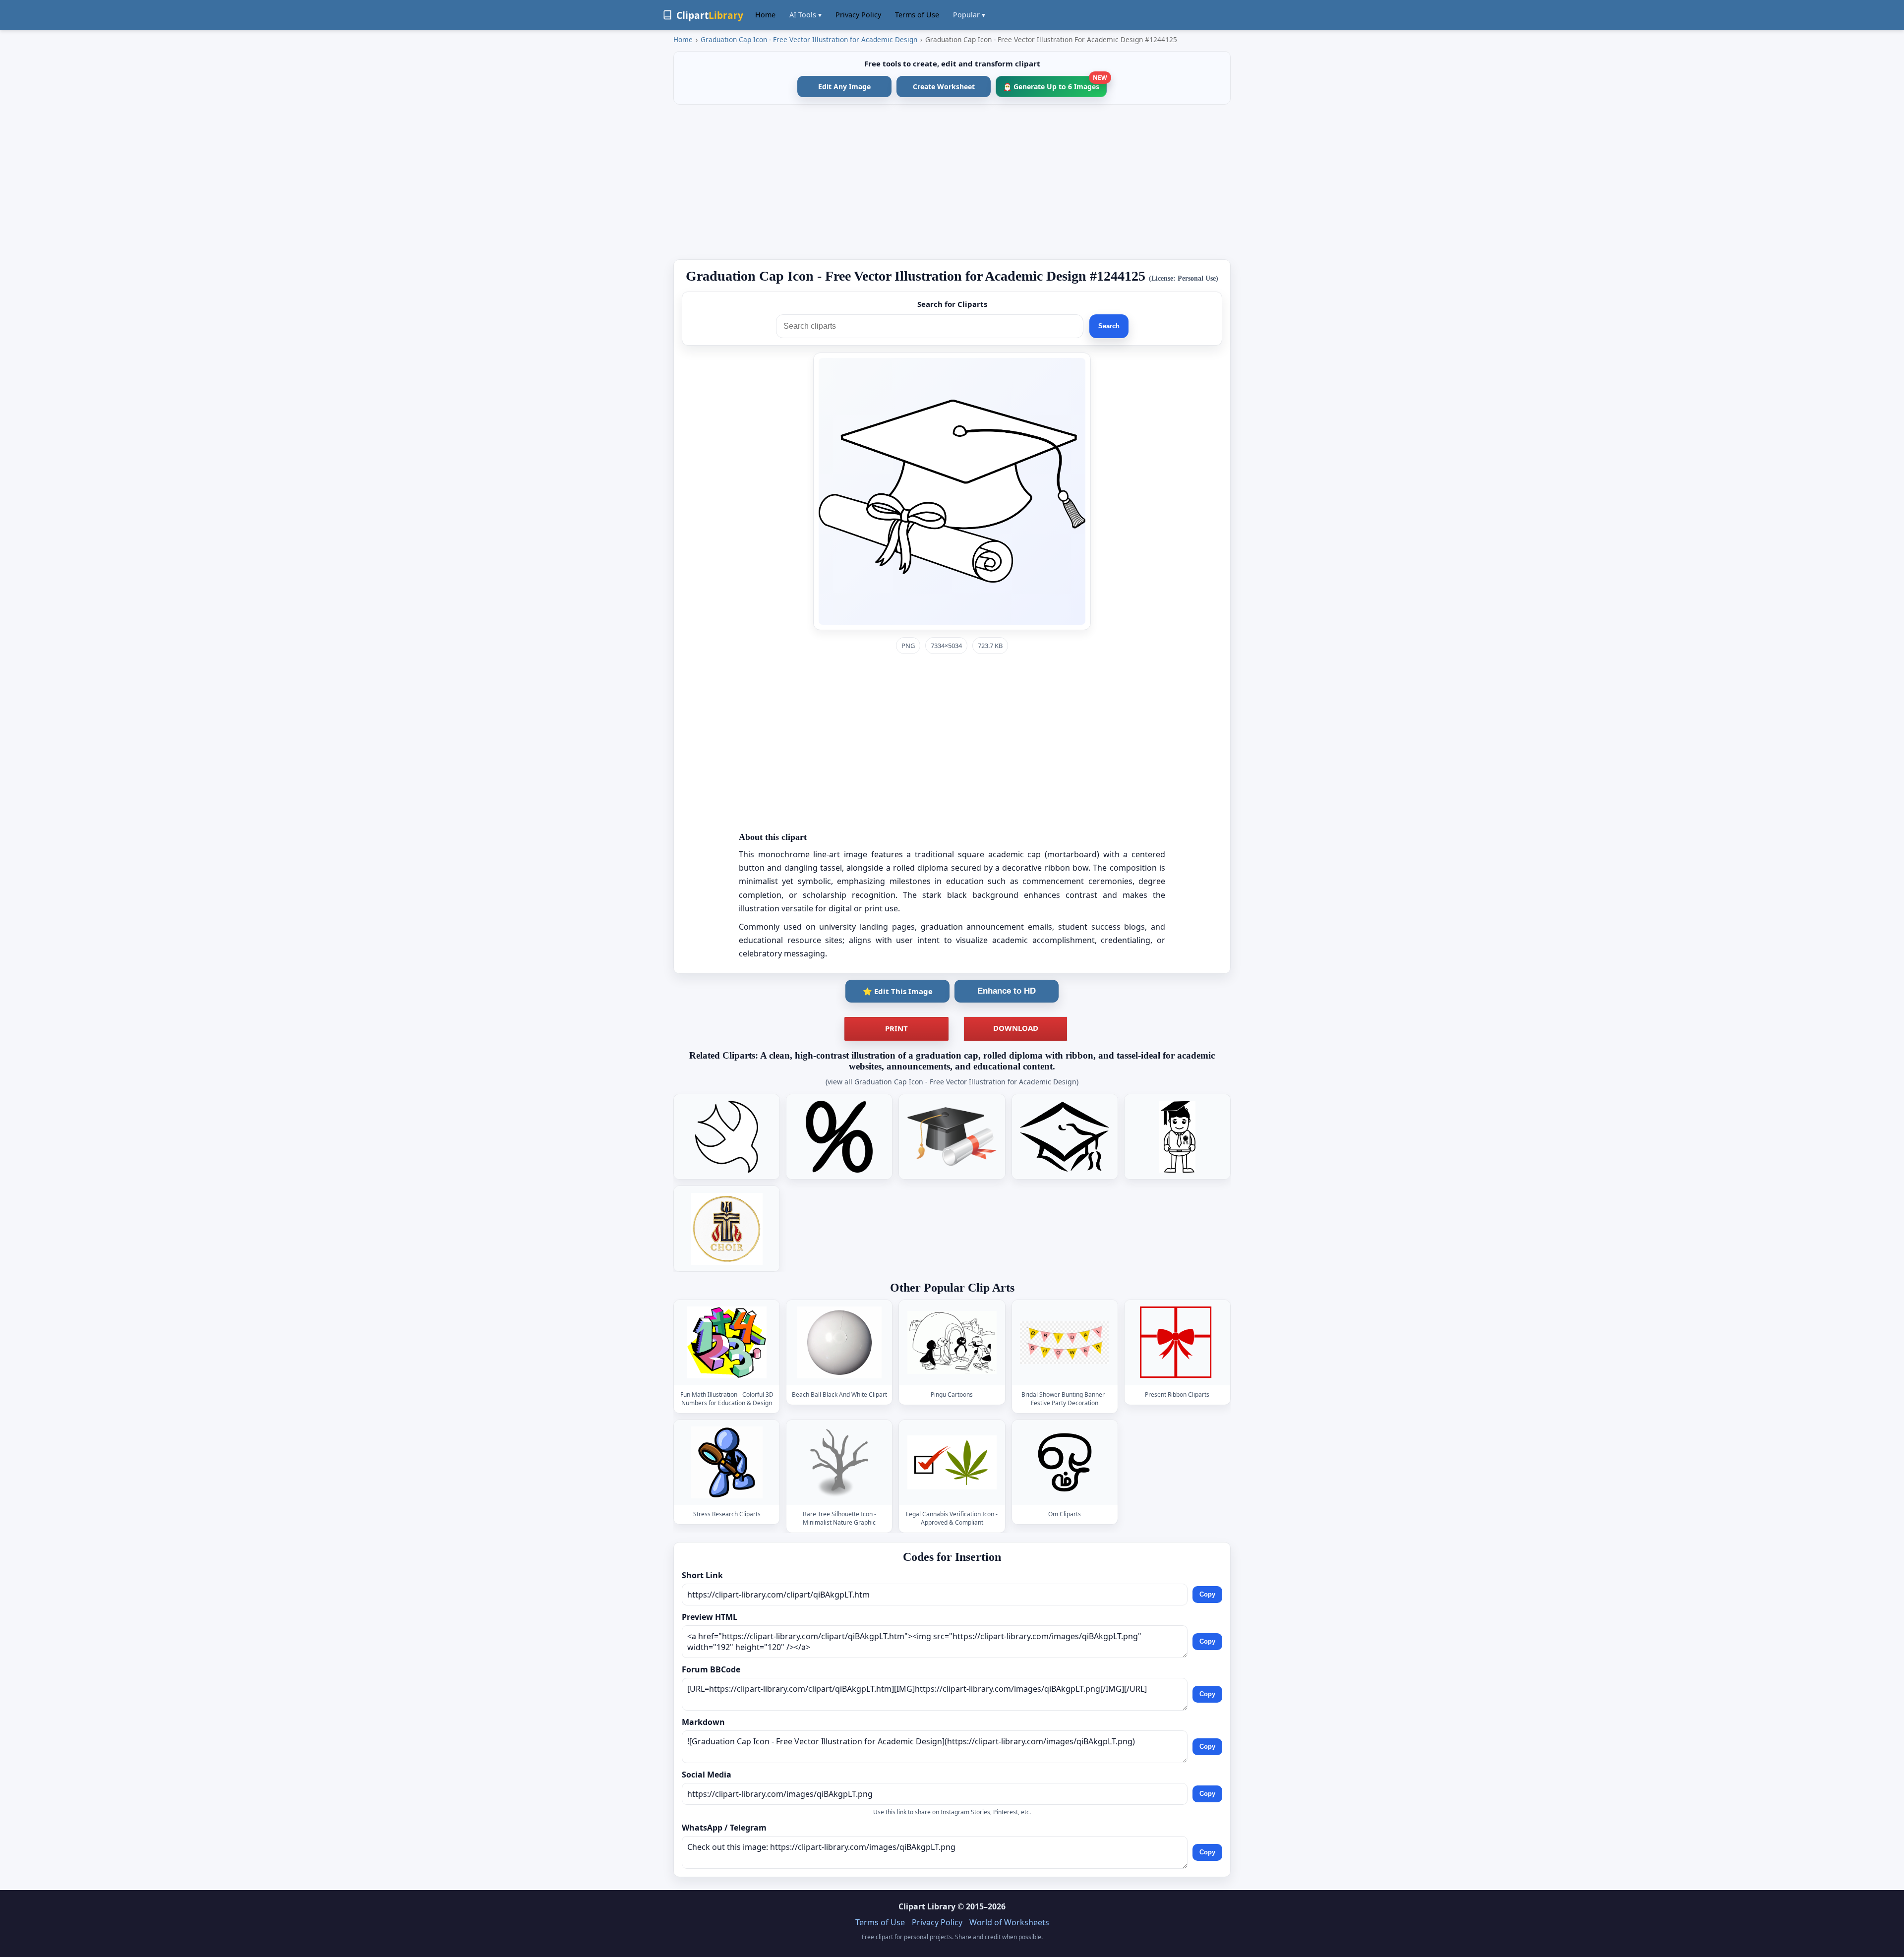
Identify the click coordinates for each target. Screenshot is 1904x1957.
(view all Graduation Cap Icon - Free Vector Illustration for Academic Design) (952, 1082)
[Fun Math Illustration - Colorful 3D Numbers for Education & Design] (727, 1342)
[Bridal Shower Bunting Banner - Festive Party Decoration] (1065, 1342)
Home (765, 15)
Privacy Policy (858, 15)
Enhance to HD (1007, 991)
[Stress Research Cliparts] (727, 1462)
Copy (1207, 1594)
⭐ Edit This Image (898, 991)
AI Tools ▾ (805, 15)
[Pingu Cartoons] (952, 1342)
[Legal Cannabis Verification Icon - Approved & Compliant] (952, 1462)
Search (1109, 326)
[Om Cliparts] (1065, 1462)
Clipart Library (927, 1906)
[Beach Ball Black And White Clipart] (839, 1342)
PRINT (896, 1028)
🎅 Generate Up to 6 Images (1055, 84)
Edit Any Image (844, 87)
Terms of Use (917, 15)
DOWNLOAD (1016, 1028)
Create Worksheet (944, 87)
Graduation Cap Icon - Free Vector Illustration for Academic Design (809, 39)
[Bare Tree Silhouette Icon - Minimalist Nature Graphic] (839, 1462)
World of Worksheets (1009, 1922)
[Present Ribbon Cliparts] (1177, 1342)
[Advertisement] (952, 182)
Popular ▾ (969, 15)
